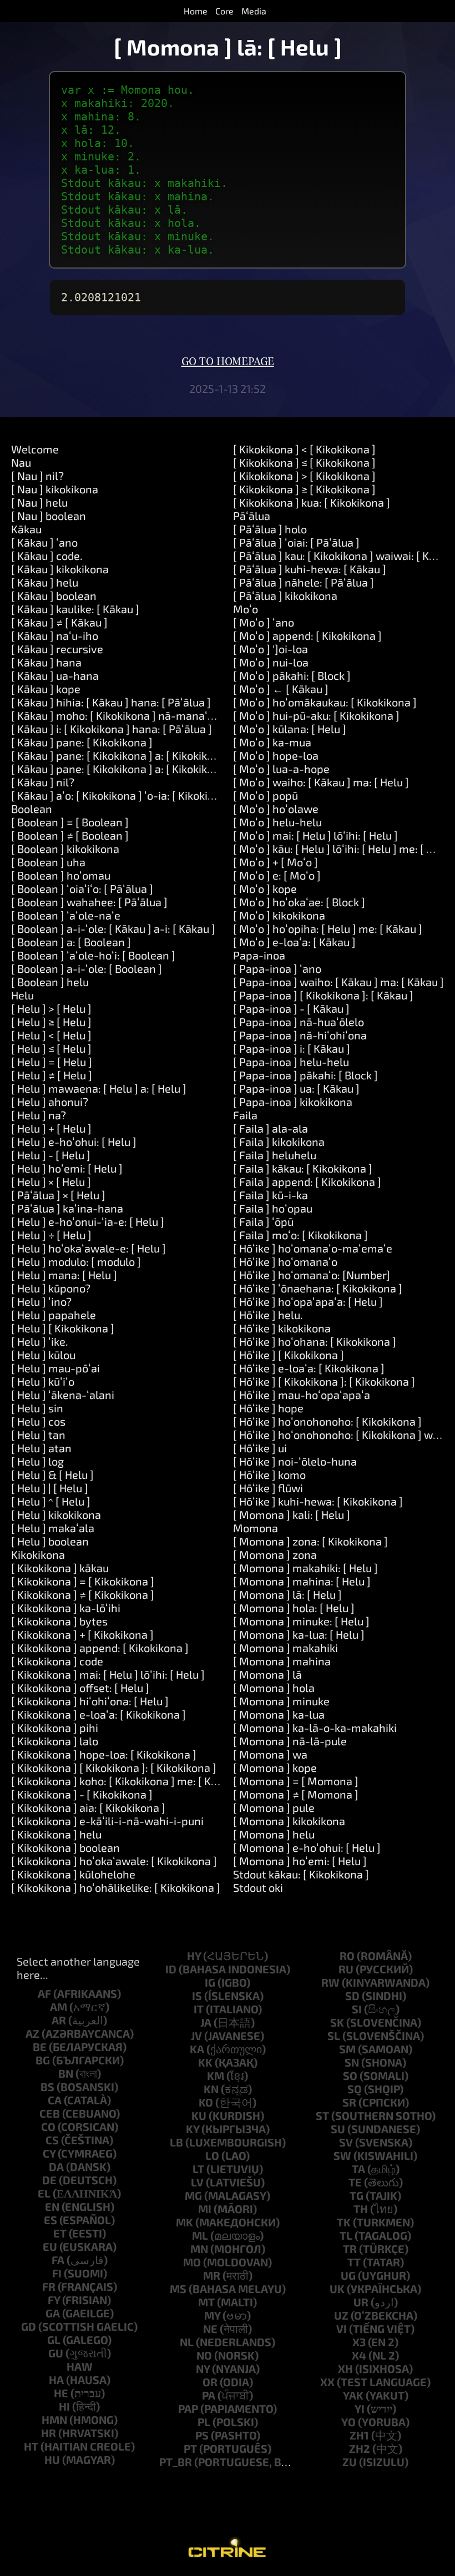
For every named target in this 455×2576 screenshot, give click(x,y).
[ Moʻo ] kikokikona (279, 915)
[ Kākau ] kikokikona (60, 569)
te (355, 2182)
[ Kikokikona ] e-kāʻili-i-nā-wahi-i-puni (107, 1821)
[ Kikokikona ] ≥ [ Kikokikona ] (304, 489)
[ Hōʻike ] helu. (268, 1315)
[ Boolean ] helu (50, 982)
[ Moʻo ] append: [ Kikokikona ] (307, 635)
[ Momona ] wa (270, 1754)
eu (50, 2246)
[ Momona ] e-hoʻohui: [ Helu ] (307, 1847)
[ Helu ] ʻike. (40, 1341)
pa (209, 2395)
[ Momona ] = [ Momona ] (296, 1781)
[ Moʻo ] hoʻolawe (276, 809)
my (212, 2315)
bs (47, 2087)
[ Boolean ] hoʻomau (61, 875)
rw (330, 1982)
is (197, 1996)
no (204, 2355)
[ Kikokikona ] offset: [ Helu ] (80, 1688)
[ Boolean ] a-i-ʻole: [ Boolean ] (87, 968)
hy (194, 1956)
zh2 (360, 2448)
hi (64, 2406)
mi (205, 2209)
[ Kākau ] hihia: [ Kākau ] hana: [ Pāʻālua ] (111, 702)
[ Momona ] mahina (282, 1661)
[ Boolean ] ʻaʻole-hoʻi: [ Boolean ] (93, 955)
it (199, 2009)
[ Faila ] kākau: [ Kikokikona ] (303, 1168)
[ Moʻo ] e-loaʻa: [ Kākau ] (294, 942)
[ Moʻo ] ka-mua (272, 742)
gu (56, 2353)
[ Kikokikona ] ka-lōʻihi (66, 1608)
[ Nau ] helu (39, 502)
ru (346, 1969)
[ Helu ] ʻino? (41, 1301)
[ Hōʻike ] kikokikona (282, 1328)
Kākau (26, 529)
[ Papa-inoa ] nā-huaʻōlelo (299, 1022)
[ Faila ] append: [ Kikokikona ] (307, 1181)
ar (59, 2020)
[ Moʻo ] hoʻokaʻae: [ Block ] (299, 902)
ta (358, 2169)
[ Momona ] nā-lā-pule (290, 1741)
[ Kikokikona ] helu (56, 1834)
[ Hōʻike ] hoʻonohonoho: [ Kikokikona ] (327, 1421)
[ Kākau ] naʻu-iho (55, 635)
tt (354, 2262)
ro (347, 1956)
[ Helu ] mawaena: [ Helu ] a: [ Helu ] (99, 1088)
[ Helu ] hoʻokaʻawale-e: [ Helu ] (89, 1248)
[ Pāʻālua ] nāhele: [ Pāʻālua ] (304, 582)
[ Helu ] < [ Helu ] (51, 1035)
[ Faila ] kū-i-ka (271, 1195)
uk (337, 2289)
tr (350, 2249)
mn (199, 2249)
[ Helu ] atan (41, 1448)
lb (176, 2142)
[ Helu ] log (37, 1461)
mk (184, 2222)
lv (197, 2182)
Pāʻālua (252, 516)
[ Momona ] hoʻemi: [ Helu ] (300, 1861)
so (350, 2075)
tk (344, 2222)
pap (188, 2408)
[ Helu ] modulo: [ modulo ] (76, 1261)
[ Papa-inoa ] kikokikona (293, 1102)
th (361, 2209)
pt (190, 2448)
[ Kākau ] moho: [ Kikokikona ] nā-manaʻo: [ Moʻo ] (133, 715)
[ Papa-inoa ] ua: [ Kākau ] (296, 1088)
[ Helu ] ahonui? (50, 1102)
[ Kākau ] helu (45, 582)
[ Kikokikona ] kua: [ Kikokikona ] (312, 502)
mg (193, 2195)
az (32, 2033)
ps (202, 2435)
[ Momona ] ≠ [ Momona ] (296, 1794)
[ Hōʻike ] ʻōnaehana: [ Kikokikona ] (318, 1288)
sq (355, 2089)
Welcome (35, 449)
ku (199, 2115)
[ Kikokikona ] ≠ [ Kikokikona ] (83, 1594)
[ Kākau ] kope (46, 689)
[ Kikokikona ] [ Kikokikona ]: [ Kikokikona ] (114, 1767)
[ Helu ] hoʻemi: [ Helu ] (67, 1168)
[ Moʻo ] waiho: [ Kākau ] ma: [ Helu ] (321, 782)
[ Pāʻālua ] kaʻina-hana (67, 1208)
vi (342, 2328)
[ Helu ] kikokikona (56, 1514)
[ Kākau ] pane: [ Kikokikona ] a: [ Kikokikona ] (122, 755)
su (338, 2129)
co (48, 2127)
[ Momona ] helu (274, 1834)
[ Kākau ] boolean (54, 595)
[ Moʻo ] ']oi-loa (271, 649)
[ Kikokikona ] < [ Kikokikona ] (304, 449)
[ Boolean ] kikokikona (65, 848)
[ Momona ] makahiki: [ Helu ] (305, 1568)
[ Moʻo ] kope (265, 888)
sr (349, 2102)
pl (204, 2422)
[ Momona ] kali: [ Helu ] (292, 1514)
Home (196, 11)
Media (254, 11)
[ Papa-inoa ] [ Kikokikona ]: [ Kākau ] (323, 995)
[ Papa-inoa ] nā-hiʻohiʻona (300, 1035)
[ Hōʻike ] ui (260, 1448)
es (50, 2220)
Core (224, 11)
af (44, 1993)
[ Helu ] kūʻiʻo (43, 1381)
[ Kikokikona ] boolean (65, 1847)
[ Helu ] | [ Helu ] (50, 1488)
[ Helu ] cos (38, 1421)
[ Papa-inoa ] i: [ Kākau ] (292, 1048)
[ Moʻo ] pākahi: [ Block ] (292, 675)
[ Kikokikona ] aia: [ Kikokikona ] (88, 1807)
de (49, 2180)
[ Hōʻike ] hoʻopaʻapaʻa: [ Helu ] (308, 1301)
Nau (21, 462)
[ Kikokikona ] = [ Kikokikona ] (83, 1581)
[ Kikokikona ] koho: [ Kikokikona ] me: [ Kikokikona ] (138, 1781)
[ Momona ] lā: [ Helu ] (287, 1594)
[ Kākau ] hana (46, 662)
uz (341, 2315)
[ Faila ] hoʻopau (273, 1208)
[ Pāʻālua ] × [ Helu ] (58, 1195)
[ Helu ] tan (38, 1435)
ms (178, 2289)
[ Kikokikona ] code (57, 1661)
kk (205, 2062)
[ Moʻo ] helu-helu (277, 822)
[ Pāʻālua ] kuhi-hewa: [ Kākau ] (310, 569)
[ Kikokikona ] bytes (59, 1621)
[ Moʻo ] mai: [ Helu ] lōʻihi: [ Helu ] (315, 835)
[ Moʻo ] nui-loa (271, 662)
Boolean (32, 809)
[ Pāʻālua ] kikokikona (285, 595)
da (56, 2166)
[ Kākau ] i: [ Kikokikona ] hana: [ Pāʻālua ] (112, 729)
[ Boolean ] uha (48, 862)
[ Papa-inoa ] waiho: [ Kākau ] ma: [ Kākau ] (338, 982)
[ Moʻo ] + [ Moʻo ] (275, 862)
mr (212, 2275)
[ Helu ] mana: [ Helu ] (64, 1275)
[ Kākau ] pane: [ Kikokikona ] (82, 742)
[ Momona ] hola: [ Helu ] (294, 1608)
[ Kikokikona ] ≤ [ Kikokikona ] (304, 462)
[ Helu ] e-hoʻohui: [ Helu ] (74, 1141)
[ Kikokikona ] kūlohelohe (73, 1874)
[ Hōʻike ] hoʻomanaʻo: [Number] (312, 1275)
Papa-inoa (259, 955)
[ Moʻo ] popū (266, 795)
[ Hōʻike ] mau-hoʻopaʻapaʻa (302, 1395)
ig (210, 1982)
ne (210, 2328)
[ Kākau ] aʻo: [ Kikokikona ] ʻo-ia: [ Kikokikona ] (125, 795)
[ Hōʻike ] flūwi (268, 1488)
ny (203, 2368)
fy (54, 2300)
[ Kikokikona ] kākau (60, 1568)
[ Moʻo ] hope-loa (276, 755)
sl (334, 2035)
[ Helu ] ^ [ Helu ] (51, 1501)
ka (197, 2049)
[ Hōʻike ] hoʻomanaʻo (285, 1261)
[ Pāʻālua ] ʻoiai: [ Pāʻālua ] (296, 542)
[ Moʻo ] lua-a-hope (281, 769)
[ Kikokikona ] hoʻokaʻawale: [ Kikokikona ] (114, 1861)
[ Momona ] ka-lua (279, 1714)
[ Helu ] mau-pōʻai (55, 1368)
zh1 (359, 2435)
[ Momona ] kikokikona (289, 1821)
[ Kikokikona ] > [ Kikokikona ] (304, 476)
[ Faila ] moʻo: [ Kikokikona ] (300, 1235)
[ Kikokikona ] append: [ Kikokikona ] (100, 1648)
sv (346, 2142)
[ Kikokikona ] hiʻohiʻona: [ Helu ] (90, 1701)
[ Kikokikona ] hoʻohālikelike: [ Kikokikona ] (116, 1887)
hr (49, 2433)
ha (56, 2380)
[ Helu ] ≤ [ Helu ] (51, 1048)
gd (29, 2326)
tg (357, 2195)
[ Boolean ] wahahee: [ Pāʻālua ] (89, 902)
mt (206, 2302)
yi (360, 2408)
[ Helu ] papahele (54, 1315)
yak (353, 2395)
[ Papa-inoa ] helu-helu (291, 1062)
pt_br (176, 2462)
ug (348, 2275)
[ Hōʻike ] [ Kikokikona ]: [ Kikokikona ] (324, 1381)
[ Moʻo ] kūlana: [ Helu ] (290, 729)
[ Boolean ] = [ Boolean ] (70, 822)
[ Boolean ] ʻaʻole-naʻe (66, 915)
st (322, 2115)
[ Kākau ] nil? (43, 782)
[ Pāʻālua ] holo (270, 529)
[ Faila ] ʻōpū (263, 1221)
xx (327, 2382)
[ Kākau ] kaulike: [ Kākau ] (75, 609)
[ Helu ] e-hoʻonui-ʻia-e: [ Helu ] (88, 1221)
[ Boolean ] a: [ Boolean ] (71, 942)
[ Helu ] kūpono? (51, 1288)
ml (200, 2235)
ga (53, 2313)
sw (342, 2155)
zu (350, 2462)
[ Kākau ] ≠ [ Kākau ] (59, 622)
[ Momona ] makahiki (285, 1648)
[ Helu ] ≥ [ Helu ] (51, 1022)
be (40, 2047)
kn (211, 2089)
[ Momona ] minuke (281, 1701)
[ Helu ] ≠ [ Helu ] (52, 1075)
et (60, 2233)
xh (345, 2368)
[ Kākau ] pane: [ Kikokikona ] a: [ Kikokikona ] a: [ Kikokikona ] (161, 769)
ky (193, 2129)
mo (192, 2262)
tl (346, 2235)
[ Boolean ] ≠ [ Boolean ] (70, 835)
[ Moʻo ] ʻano (264, 622)
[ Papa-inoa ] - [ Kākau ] (291, 1008)
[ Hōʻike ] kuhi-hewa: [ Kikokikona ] (318, 1501)
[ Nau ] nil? (37, 476)
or (210, 2382)
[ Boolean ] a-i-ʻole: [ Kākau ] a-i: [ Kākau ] (113, 928)
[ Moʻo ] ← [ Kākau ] (281, 689)
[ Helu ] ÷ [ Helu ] (51, 1235)
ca (55, 2100)
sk (337, 2022)
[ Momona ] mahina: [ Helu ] (302, 1581)
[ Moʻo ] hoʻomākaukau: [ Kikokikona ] (325, 702)
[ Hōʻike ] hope (268, 1408)
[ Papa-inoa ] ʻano (277, 968)
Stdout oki (258, 1887)
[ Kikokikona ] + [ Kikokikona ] (82, 1634)
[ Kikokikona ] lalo (55, 1741)
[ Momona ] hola (274, 1688)
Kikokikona (38, 1554)
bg (43, 2060)
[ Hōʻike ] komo (269, 1474)
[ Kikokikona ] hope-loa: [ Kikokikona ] (104, 1754)
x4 (359, 2355)
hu (52, 2459)
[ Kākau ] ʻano (44, 542)
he (61, 2393)
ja (206, 2022)
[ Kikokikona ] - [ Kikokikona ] (82, 1794)
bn (66, 2073)
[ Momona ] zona (275, 1554)
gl (54, 2340)
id (171, 1969)
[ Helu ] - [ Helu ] (51, 1155)
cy (49, 2153)
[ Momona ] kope (275, 1767)
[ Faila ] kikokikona (279, 1141)
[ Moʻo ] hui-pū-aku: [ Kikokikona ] (316, 715)
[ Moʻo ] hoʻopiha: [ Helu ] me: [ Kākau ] (328, 928)
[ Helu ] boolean (50, 1541)
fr (49, 2286)
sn (352, 2062)
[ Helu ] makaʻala (53, 1528)
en (52, 2206)
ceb (50, 2113)
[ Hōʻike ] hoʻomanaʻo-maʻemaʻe (313, 1248)
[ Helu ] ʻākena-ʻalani (63, 1395)
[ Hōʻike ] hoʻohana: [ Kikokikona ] (315, 1341)
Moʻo (246, 609)
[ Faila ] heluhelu (275, 1155)
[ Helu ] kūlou (43, 1355)
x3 (359, 2342)
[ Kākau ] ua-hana (55, 675)
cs (52, 2140)
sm (347, 2049)
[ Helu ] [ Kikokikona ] (63, 1328)
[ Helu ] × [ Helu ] (51, 1181)
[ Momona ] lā (267, 1674)
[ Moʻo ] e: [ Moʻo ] (277, 875)
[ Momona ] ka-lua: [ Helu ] (299, 1634)
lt (198, 2169)
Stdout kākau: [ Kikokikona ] (301, 1874)
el (44, 2193)
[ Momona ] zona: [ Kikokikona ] (310, 1541)
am (59, 2007)
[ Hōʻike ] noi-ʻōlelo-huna (295, 1461)
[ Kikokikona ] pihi (55, 1728)
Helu (22, 995)
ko (206, 2102)
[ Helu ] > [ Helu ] (51, 1008)
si (357, 2009)
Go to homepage (228, 362)
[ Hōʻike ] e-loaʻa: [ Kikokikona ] (309, 1368)
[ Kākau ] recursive (57, 649)
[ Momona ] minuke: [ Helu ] (301, 1621)
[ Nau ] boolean (49, 516)
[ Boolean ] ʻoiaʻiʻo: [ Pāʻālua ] (82, 888)
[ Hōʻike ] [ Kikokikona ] (289, 1355)
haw (80, 2366)
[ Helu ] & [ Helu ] (52, 1474)
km (216, 2075)
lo (212, 2155)
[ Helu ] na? (39, 1115)
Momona (256, 1528)
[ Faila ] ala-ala (271, 1128)
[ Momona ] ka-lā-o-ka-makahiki (315, 1728)
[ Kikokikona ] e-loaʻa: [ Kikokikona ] (98, 1714)
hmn (54, 2420)
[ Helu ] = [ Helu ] (52, 1062)
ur (361, 2302)
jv (196, 2035)
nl (187, 2342)
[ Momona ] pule (274, 1807)
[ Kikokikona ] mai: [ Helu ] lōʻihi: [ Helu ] (108, 1674)
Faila (245, 1115)
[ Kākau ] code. (47, 555)
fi (57, 2273)
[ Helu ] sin (37, 1408)
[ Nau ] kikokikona (55, 489)
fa (58, 2260)
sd (352, 1996)
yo (348, 2422)
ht (31, 2446)
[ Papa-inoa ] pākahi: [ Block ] (305, 1075)
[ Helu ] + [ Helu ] (51, 1128)
